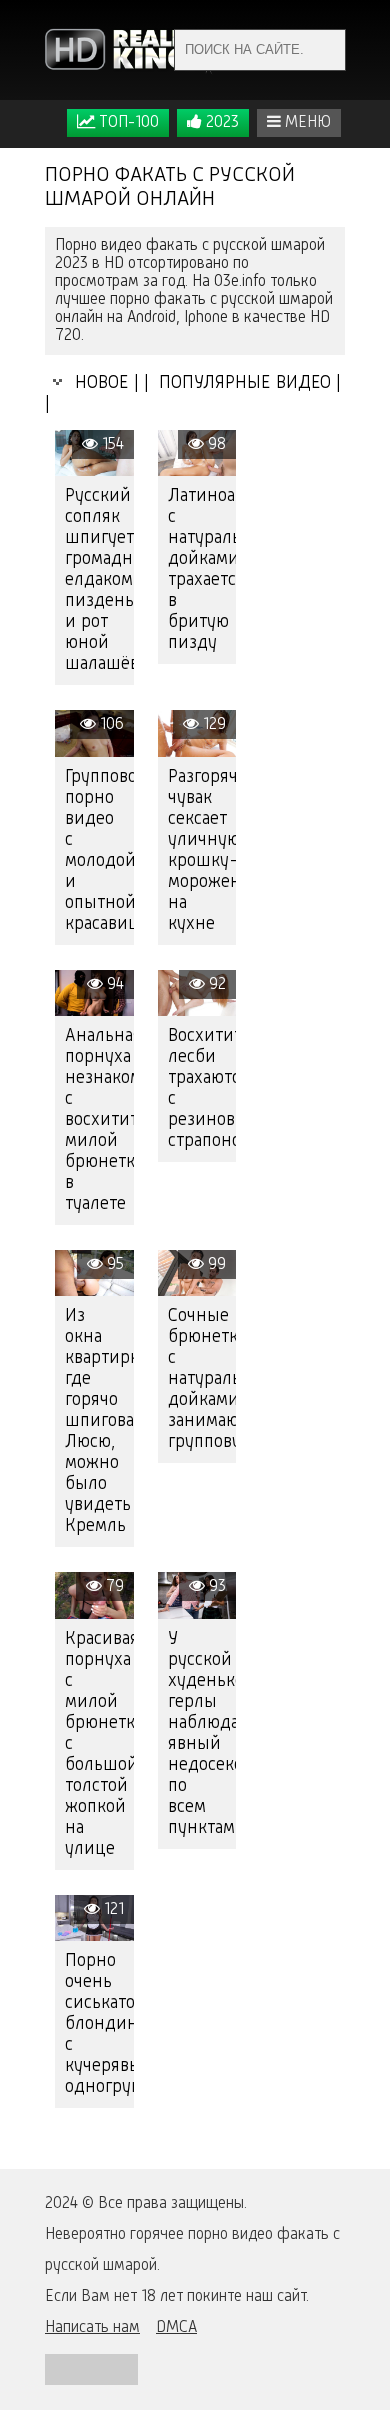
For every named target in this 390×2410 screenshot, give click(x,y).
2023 (220, 123)
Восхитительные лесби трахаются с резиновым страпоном (202, 1088)
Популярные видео (242, 383)
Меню (306, 123)
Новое (97, 383)
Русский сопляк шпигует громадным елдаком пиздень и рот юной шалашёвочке (99, 580)
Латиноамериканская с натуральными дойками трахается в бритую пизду (202, 569)
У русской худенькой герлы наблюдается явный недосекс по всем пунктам (202, 1733)
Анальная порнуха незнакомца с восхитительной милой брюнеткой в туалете (99, 1120)
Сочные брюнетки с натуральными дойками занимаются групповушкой (202, 1379)
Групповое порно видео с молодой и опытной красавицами (99, 850)
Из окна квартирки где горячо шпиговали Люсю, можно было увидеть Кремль (99, 1421)
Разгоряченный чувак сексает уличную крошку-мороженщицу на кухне (202, 850)
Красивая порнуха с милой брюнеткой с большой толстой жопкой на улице (99, 1744)
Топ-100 (127, 123)
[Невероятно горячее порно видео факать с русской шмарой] (130, 50)
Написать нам (92, 2328)
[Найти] (325, 50)
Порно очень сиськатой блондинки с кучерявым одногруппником (99, 2024)
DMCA (176, 2328)
